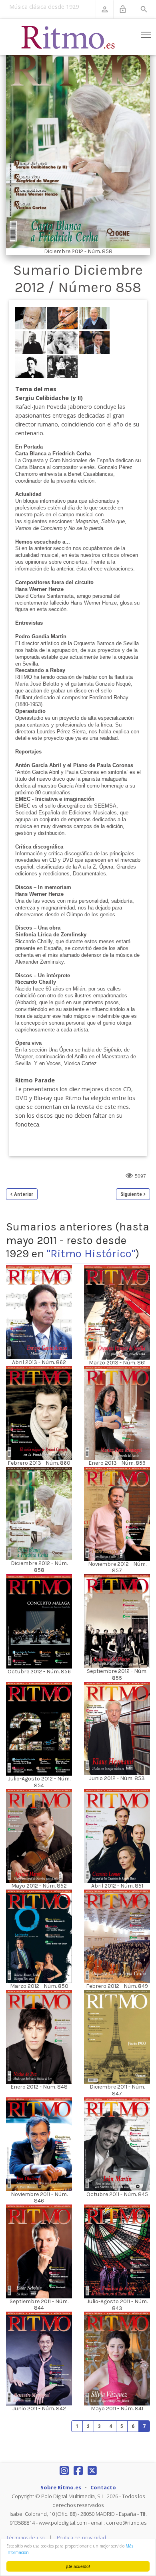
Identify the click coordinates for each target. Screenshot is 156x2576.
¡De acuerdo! (78, 2566)
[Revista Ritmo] (68, 37)
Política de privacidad (81, 2538)
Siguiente (131, 1194)
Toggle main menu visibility (146, 35)
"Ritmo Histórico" (91, 1253)
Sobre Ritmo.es (61, 2487)
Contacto (103, 2487)
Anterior (24, 1194)
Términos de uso (25, 2538)
